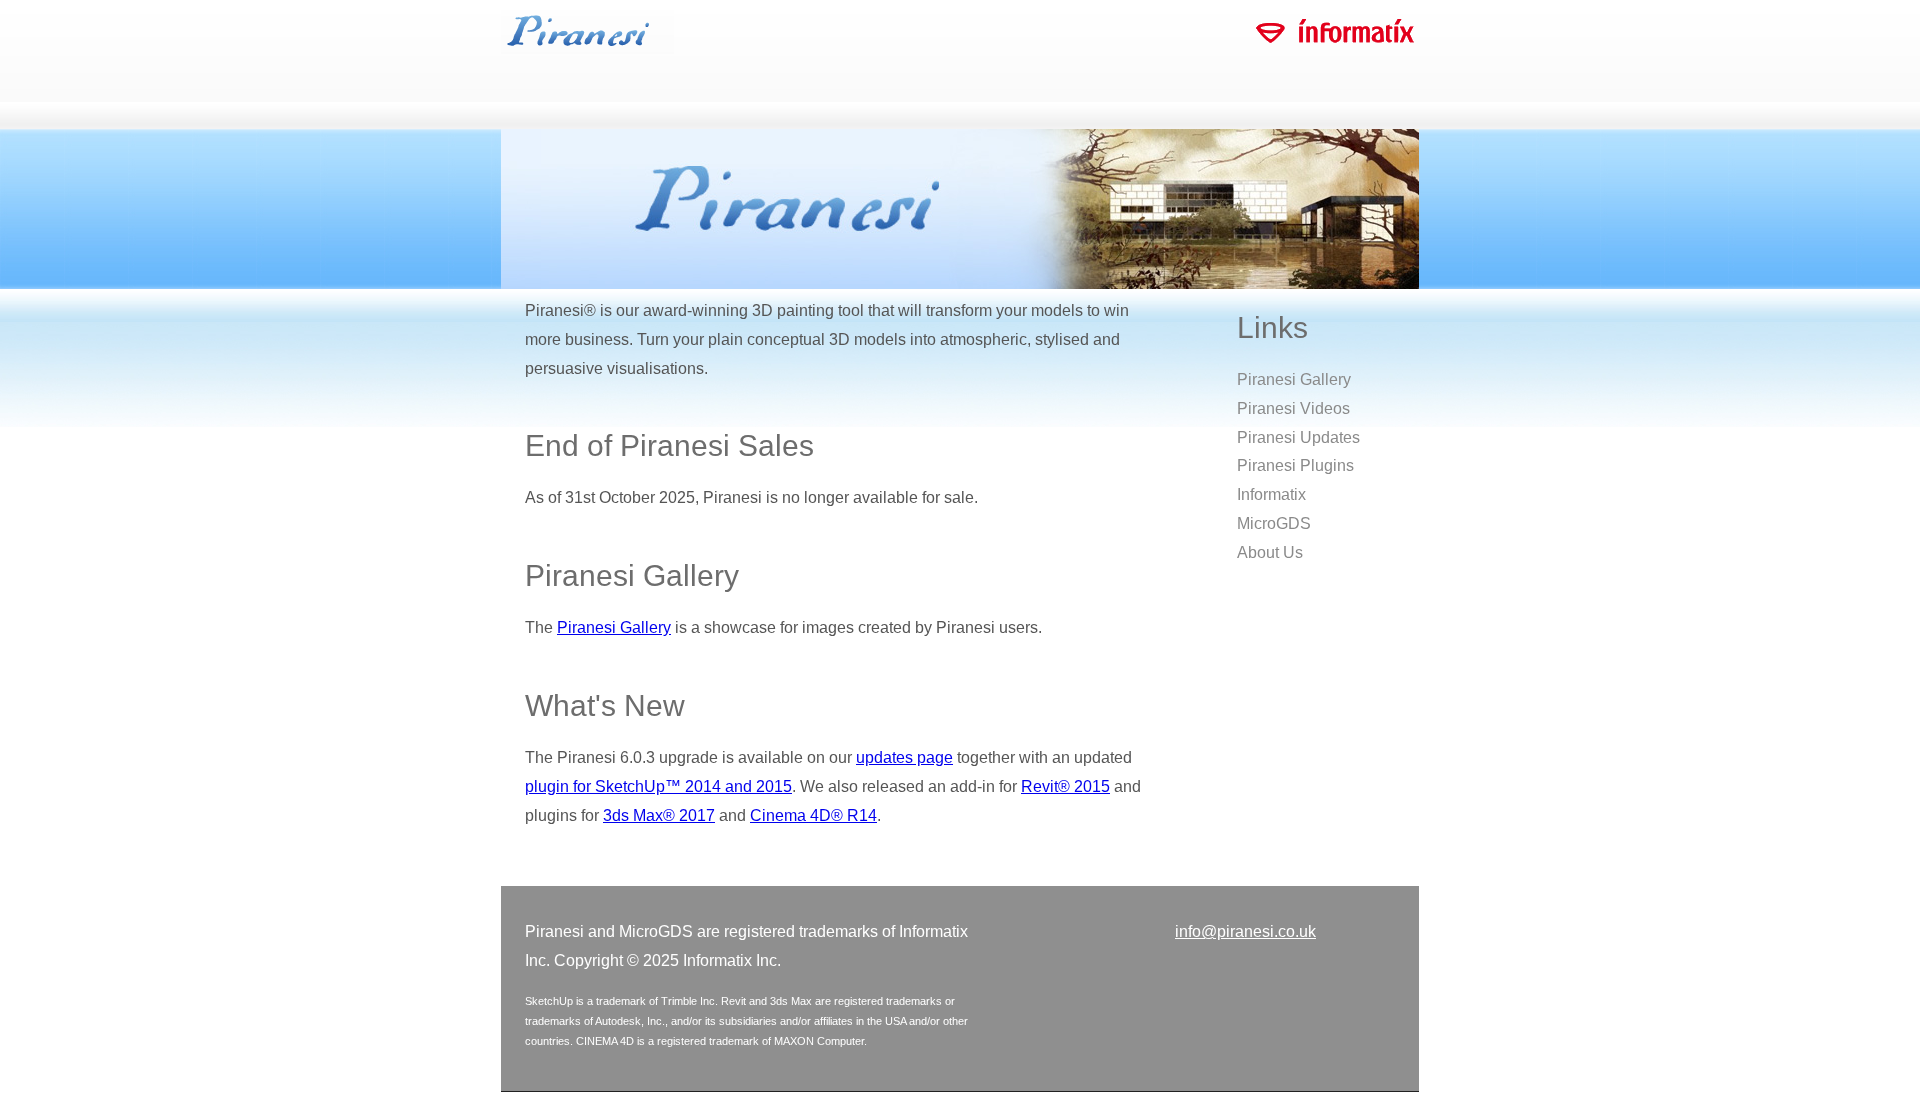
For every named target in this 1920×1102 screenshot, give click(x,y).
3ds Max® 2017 (659, 815)
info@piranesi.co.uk (1245, 931)
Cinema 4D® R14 (813, 815)
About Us (1270, 552)
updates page (904, 757)
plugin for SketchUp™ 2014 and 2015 (658, 786)
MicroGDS (1274, 523)
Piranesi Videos (1293, 408)
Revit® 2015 (1065, 786)
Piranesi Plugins (1295, 465)
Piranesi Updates (1298, 437)
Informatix (1271, 494)
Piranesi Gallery (614, 627)
